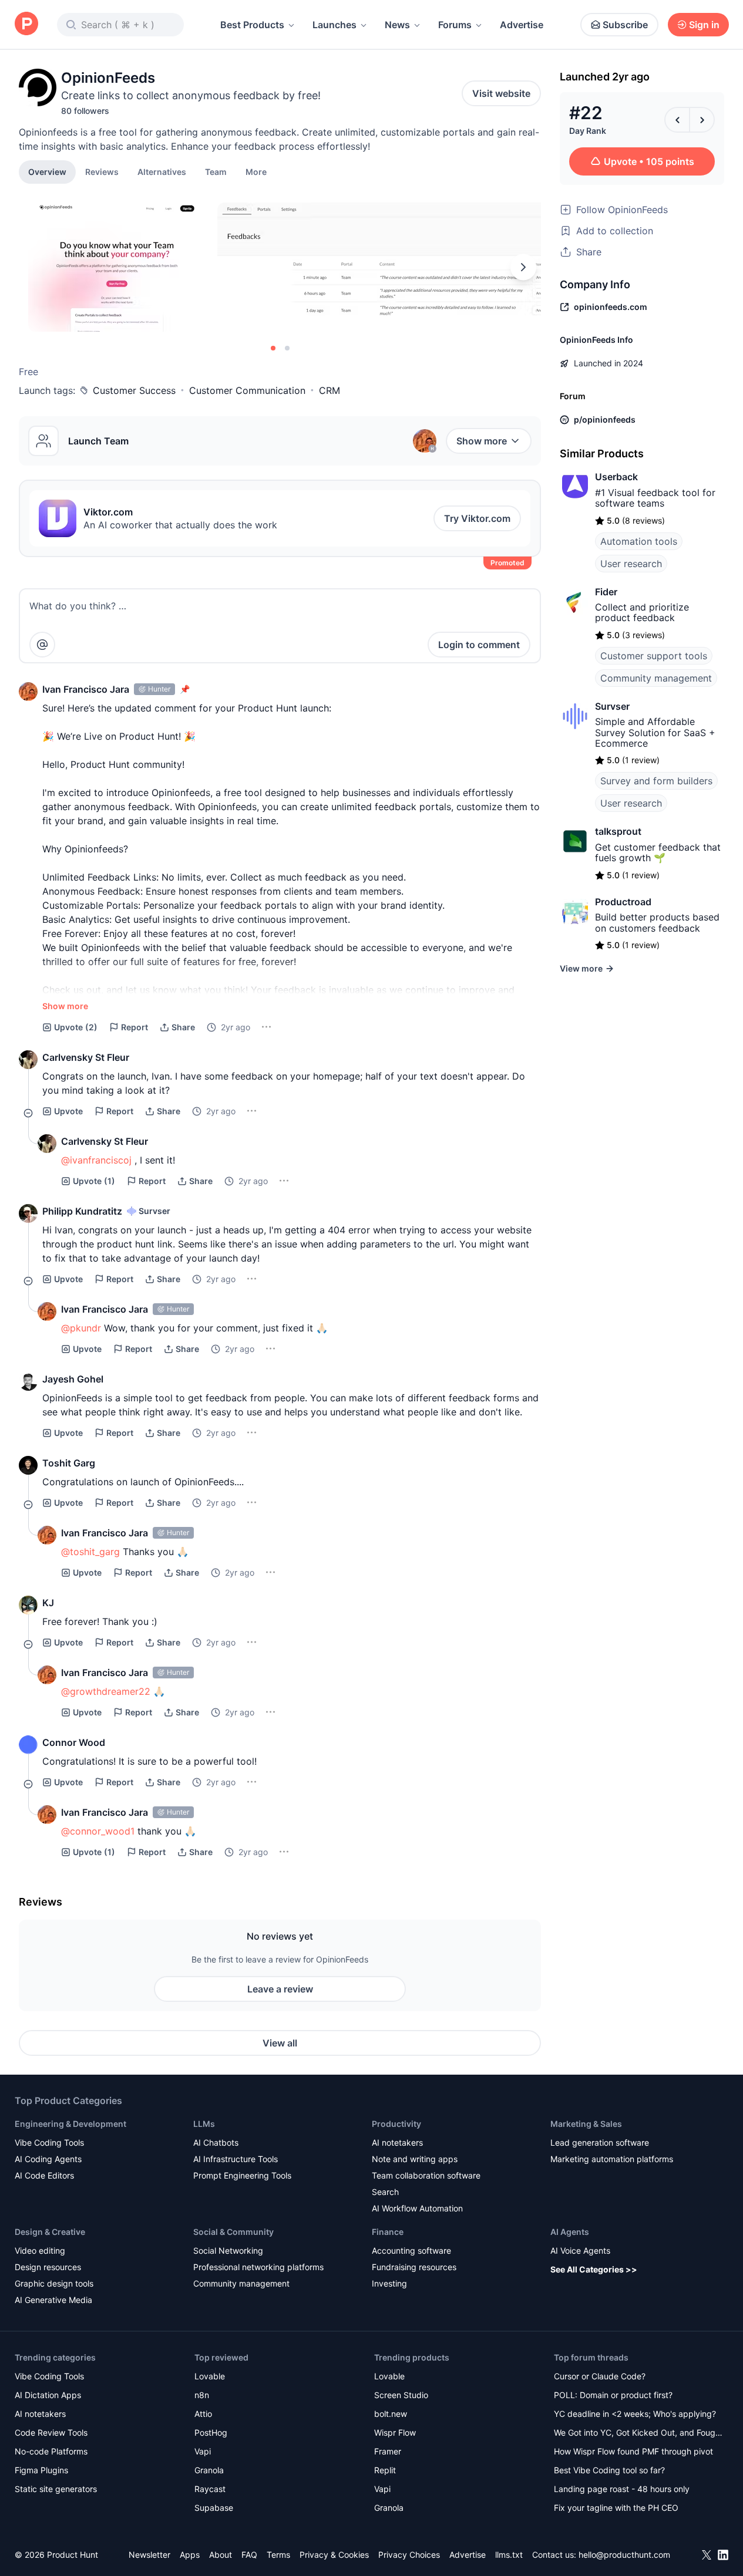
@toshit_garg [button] (90, 1552)
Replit (385, 2470)
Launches (334, 25)
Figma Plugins (41, 2470)
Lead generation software (600, 2142)
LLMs (204, 2124)
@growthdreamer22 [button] (106, 1691)
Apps (190, 2555)
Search (385, 2192)
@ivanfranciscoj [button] (96, 1160)
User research (631, 564)
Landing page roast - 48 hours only (622, 2489)
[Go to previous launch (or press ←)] (677, 120)
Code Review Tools (51, 2432)
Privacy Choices (409, 2555)
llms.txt (509, 2555)
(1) (94, 1181)
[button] (256, 171)
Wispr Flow (395, 2432)
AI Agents (570, 2232)
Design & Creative (50, 2232)
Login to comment (479, 645)
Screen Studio (401, 2395)
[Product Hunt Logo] (26, 24)
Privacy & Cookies (334, 2555)
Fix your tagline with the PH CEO (616, 2508)
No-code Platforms (51, 2451)
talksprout (618, 831)
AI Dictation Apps (48, 2395)
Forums (455, 25)
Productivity (396, 2124)
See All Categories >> (594, 2269)
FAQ (249, 2555)
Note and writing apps (415, 2159)
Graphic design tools (54, 2283)
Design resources (48, 2267)
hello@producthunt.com (624, 2555)
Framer (388, 2451)
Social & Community (233, 2232)
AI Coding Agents (48, 2159)
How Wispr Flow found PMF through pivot (633, 2451)
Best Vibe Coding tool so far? (609, 2470)
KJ (48, 1603)
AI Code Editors (44, 2175)
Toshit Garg (69, 1463)
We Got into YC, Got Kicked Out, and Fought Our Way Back (638, 2434)
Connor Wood (74, 1742)
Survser (612, 706)
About (221, 2555)
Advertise (522, 25)
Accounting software (411, 2250)
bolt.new (391, 2414)
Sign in (704, 25)
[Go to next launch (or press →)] (702, 120)
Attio (203, 2414)
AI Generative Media (53, 2300)
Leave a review (280, 1989)
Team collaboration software (426, 2175)
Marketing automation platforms (612, 2159)
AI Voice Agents (580, 2250)
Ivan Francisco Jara (86, 689)
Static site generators (56, 2489)
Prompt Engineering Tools (242, 2175)
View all (280, 2043)
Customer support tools (654, 656)
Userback (616, 477)
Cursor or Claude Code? (600, 2376)
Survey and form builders (656, 781)
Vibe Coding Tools (49, 2142)
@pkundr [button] (81, 1328)
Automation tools (639, 541)
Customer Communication (247, 390)
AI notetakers (397, 2142)
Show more (482, 441)
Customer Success (134, 390)
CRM (330, 390)
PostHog (211, 2432)
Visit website (501, 93)
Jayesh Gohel (73, 1379)
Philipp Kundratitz (82, 1211)
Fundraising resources (414, 2267)
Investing (389, 2283)
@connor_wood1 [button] (98, 1831)
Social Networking (228, 2250)
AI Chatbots (216, 2142)
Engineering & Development (70, 2124)
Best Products (252, 25)
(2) (76, 1027)
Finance (388, 2232)
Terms (278, 2555)
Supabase (214, 2508)
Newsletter (149, 2555)
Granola (209, 2470)
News (397, 25)
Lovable (210, 2376)
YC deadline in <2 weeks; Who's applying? (635, 2414)
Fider (606, 592)
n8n (202, 2395)
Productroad (623, 902)
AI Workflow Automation (417, 2208)
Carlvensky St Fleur (86, 1057)
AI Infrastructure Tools (236, 2159)
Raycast (210, 2489)
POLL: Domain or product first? (613, 2395)
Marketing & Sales (586, 2124)
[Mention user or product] (42, 645)
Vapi (203, 2451)
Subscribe (625, 25)
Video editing (40, 2250)
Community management (656, 678)
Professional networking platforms (258, 2267)
